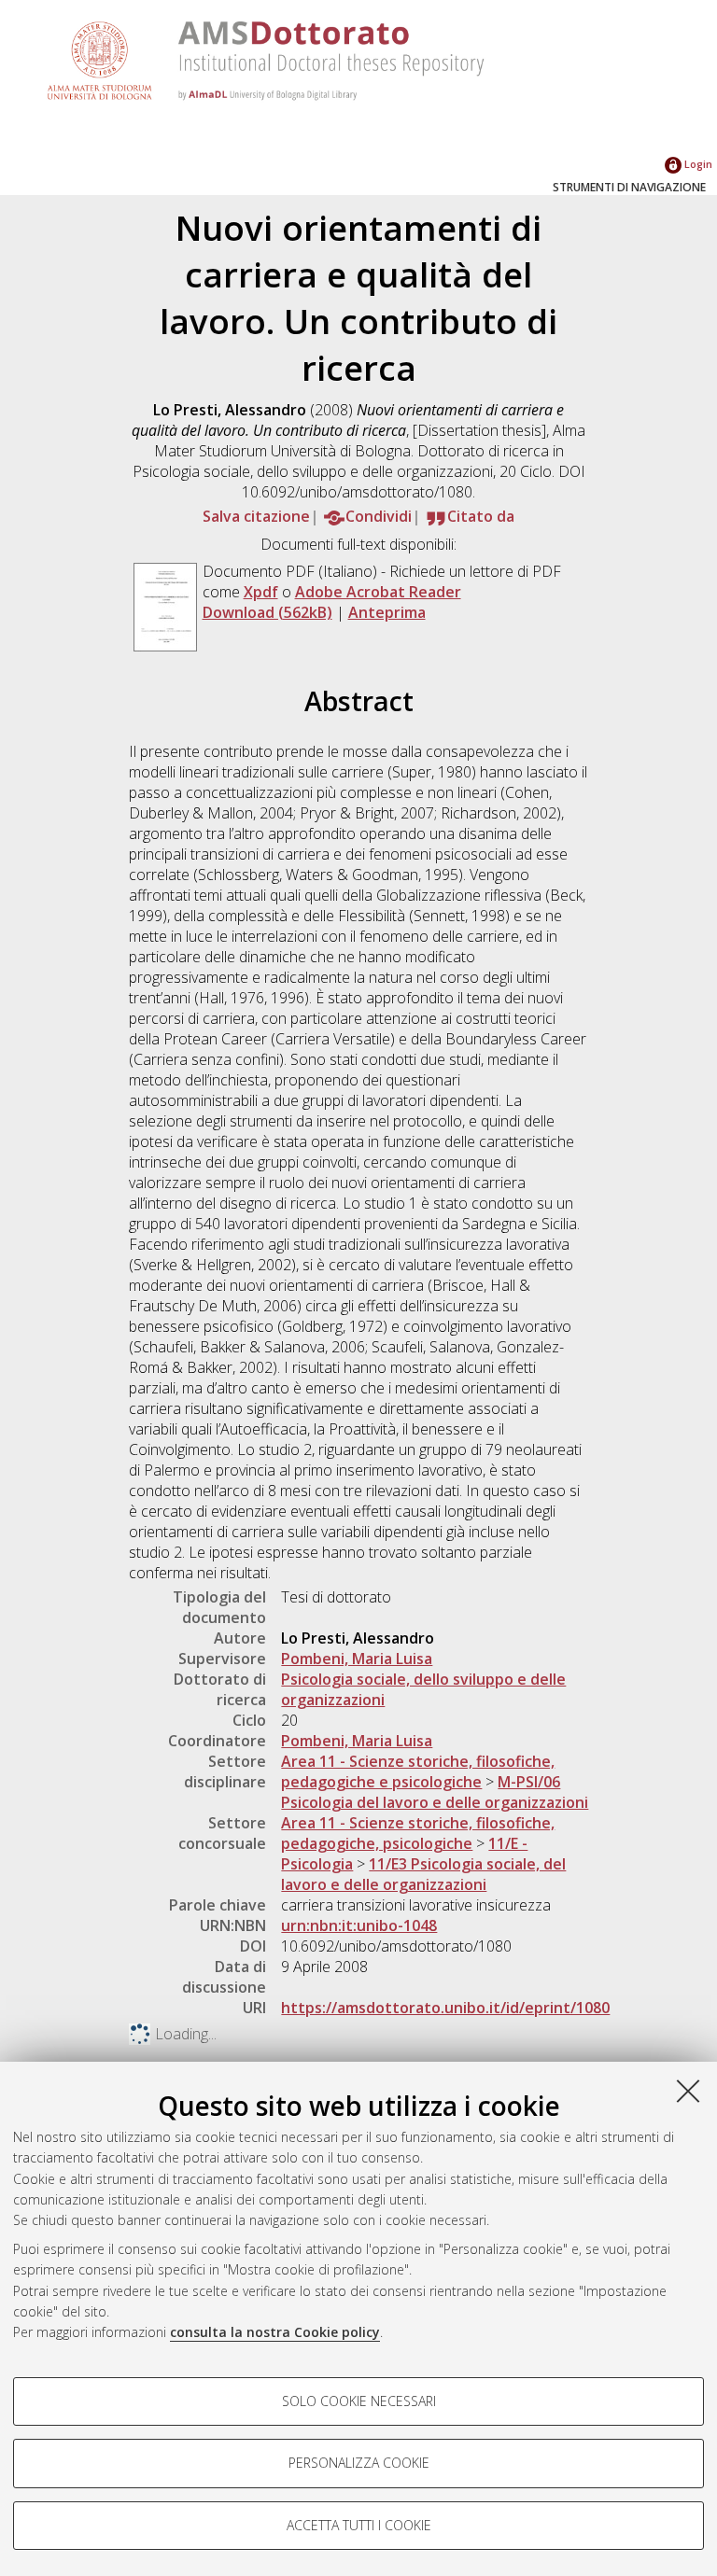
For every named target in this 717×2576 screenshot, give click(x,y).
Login (697, 164)
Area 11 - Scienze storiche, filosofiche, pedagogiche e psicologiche (418, 1771)
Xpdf (261, 592)
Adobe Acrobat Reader (378, 592)
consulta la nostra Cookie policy (275, 2332)
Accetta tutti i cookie (359, 2525)
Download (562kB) (267, 612)
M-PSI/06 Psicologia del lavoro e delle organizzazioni (435, 1792)
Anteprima (387, 612)
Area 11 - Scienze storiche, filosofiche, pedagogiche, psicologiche (418, 1833)
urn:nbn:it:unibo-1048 (359, 1925)
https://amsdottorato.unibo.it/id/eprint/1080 (445, 2008)
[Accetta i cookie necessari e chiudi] (688, 2091)
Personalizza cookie (359, 2463)
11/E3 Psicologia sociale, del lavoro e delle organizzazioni (423, 1874)
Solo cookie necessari (359, 2401)
